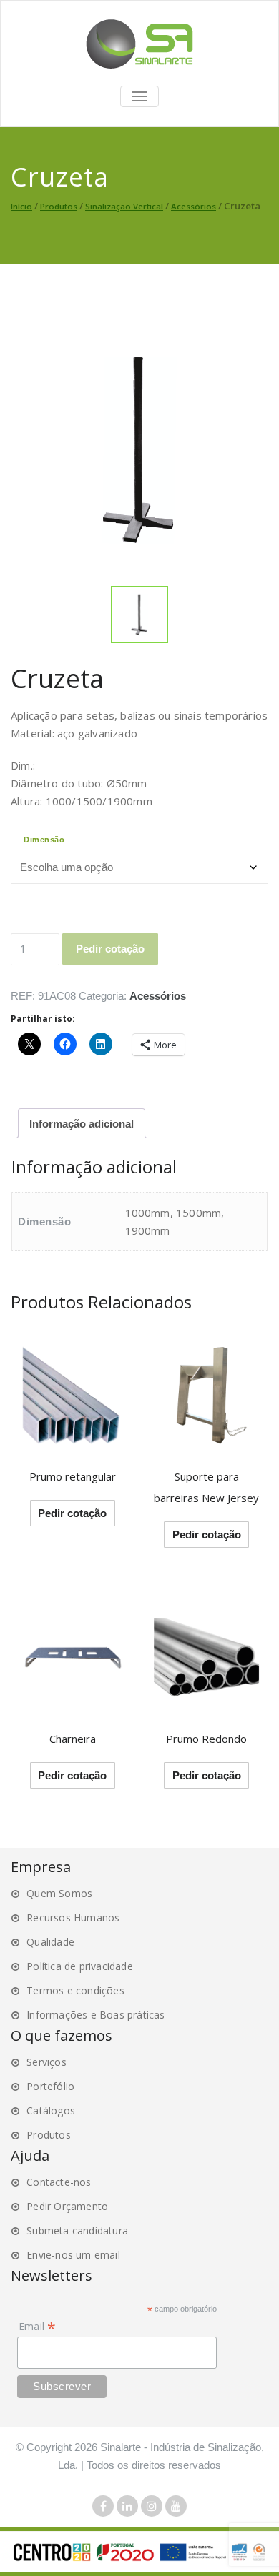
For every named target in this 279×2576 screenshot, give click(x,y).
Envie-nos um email (73, 2255)
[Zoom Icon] (139, 450)
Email (37, 2326)
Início (21, 206)
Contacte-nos (59, 2182)
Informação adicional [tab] (82, 1124)
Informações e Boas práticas (96, 2015)
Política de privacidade (80, 1966)
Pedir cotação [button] (207, 1535)
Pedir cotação (110, 949)
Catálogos (51, 2110)
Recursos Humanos (73, 1918)
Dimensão (44, 840)
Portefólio (50, 2086)
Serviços (46, 2062)
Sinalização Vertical (124, 206)
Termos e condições (75, 1990)
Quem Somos (59, 1893)
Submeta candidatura (77, 2231)
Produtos (59, 206)
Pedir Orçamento (67, 2206)
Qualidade (50, 1942)
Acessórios (194, 206)
